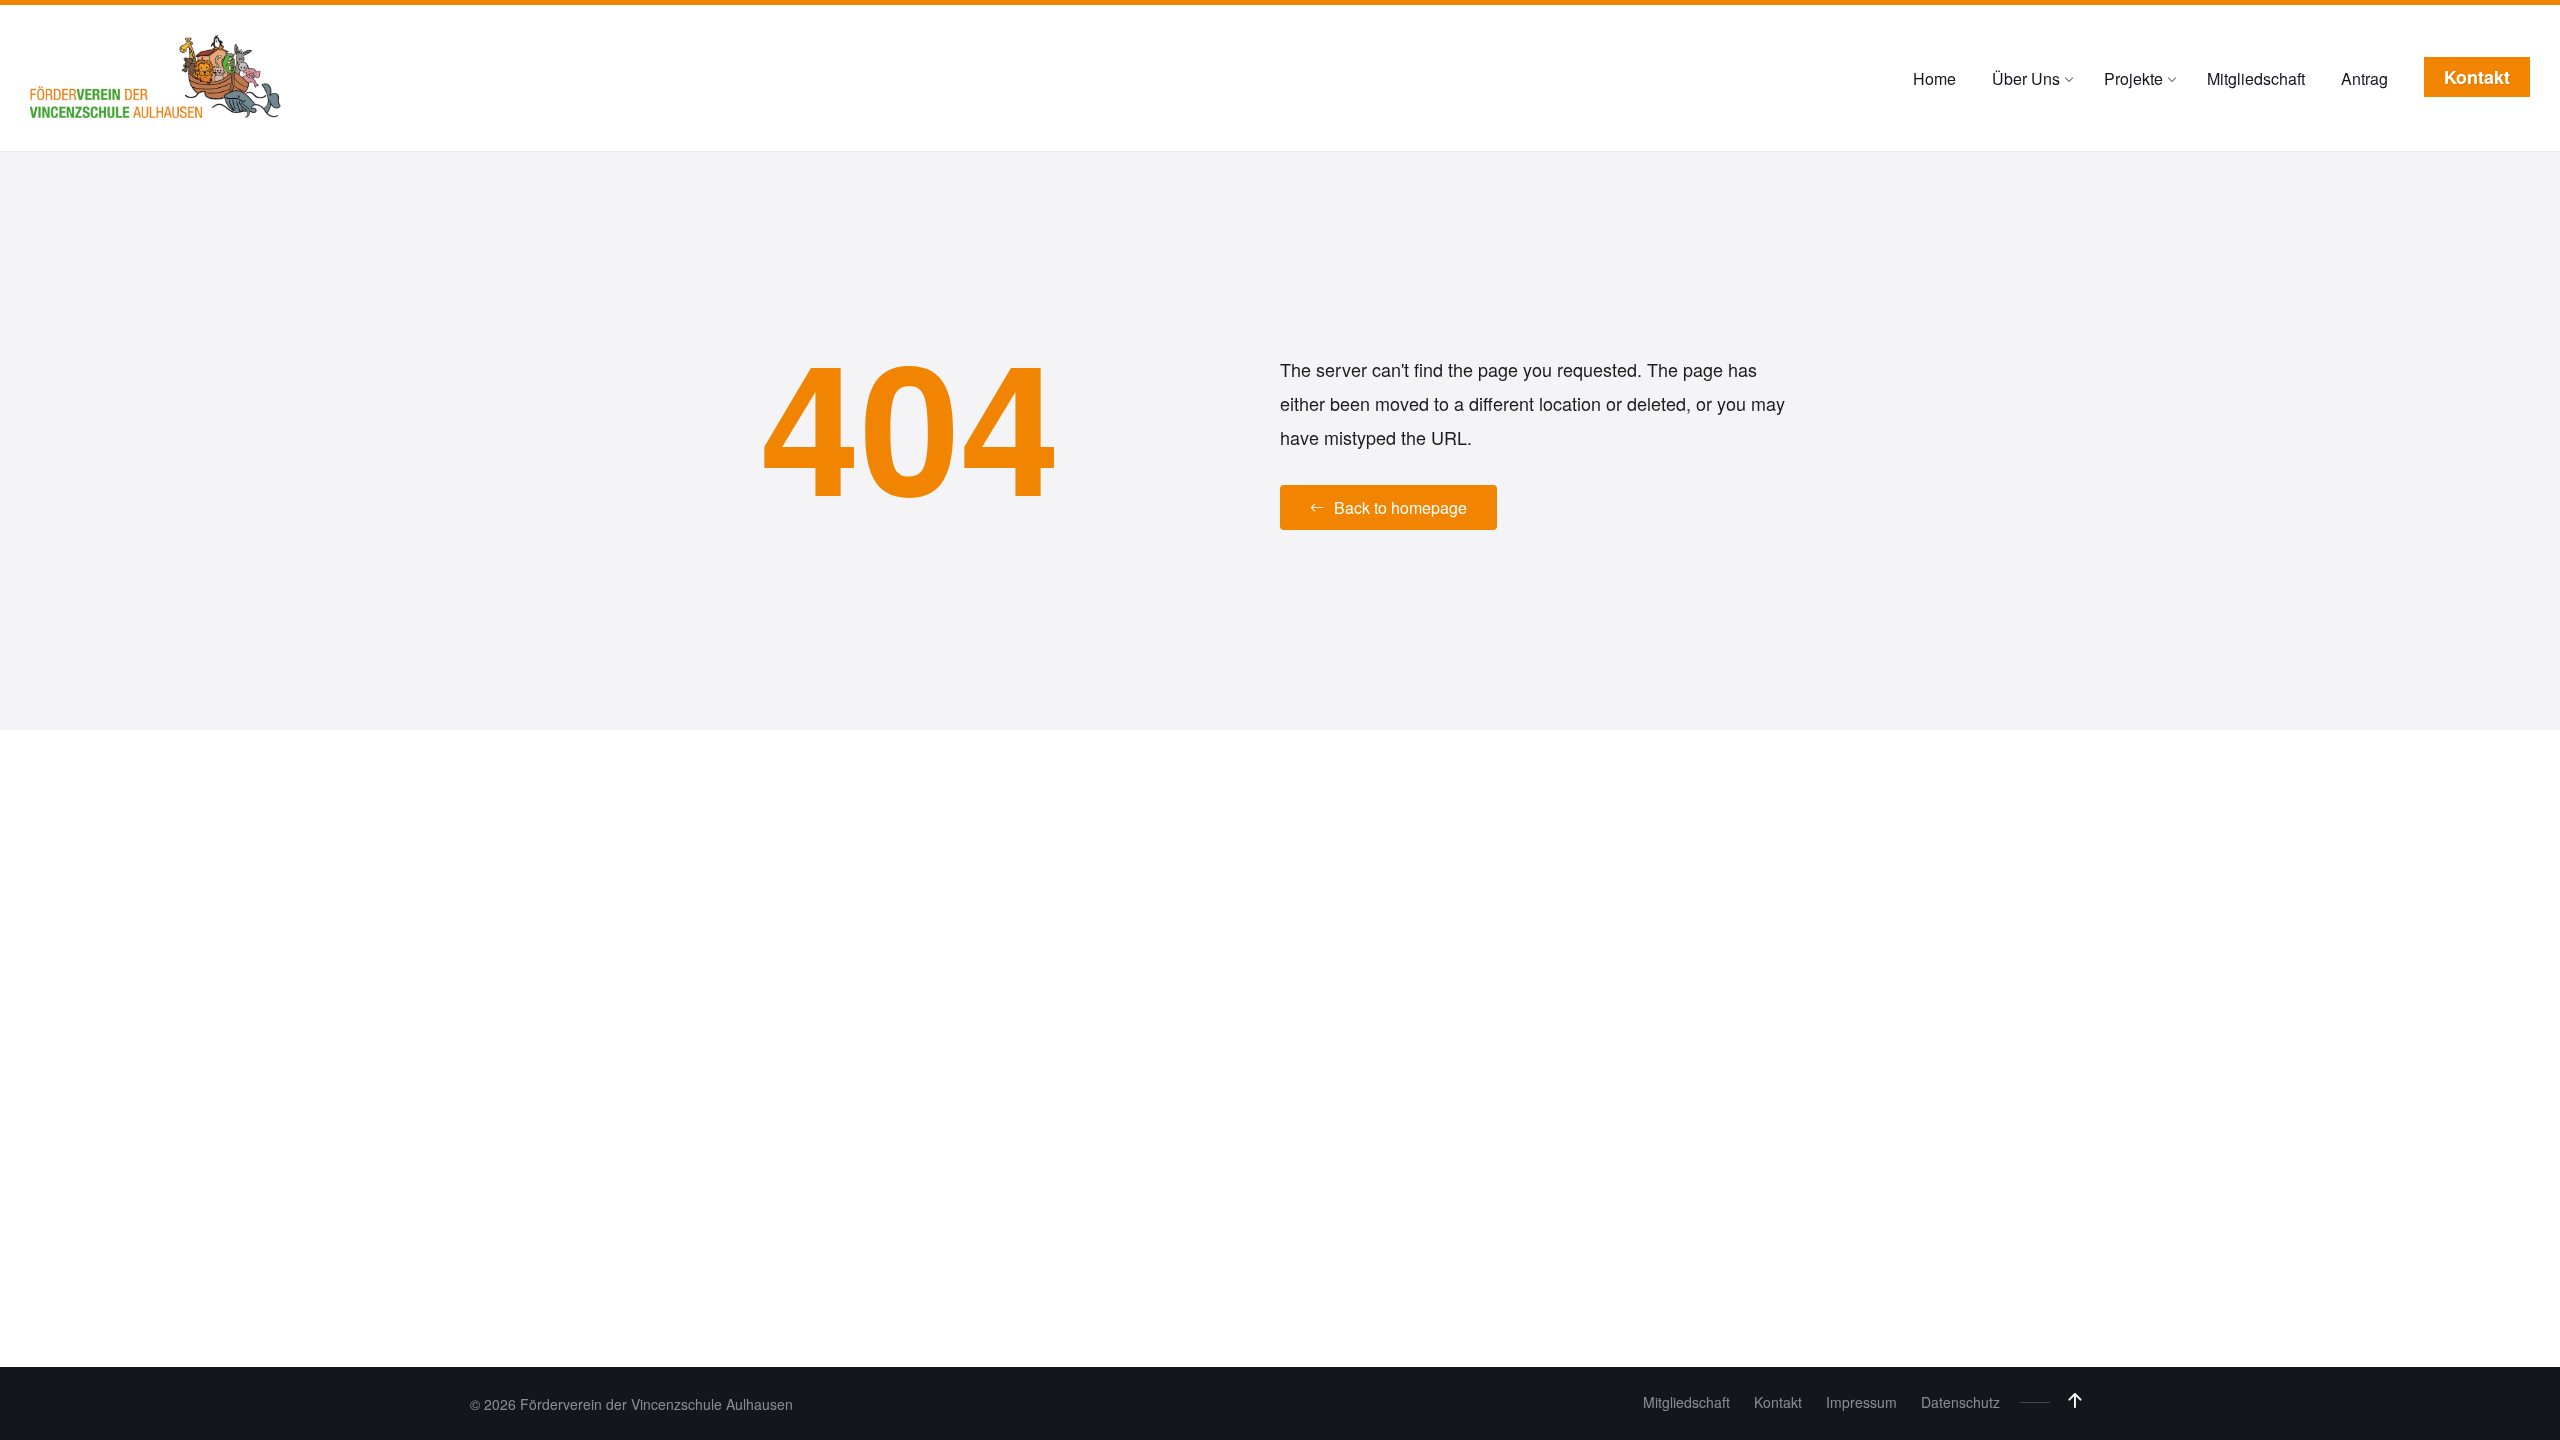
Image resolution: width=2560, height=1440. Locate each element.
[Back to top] (2075, 1401)
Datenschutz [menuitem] (1960, 1402)
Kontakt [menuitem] (1778, 1402)
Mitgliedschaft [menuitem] (1686, 1402)
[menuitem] (1934, 78)
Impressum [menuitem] (1861, 1402)
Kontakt (2477, 77)
